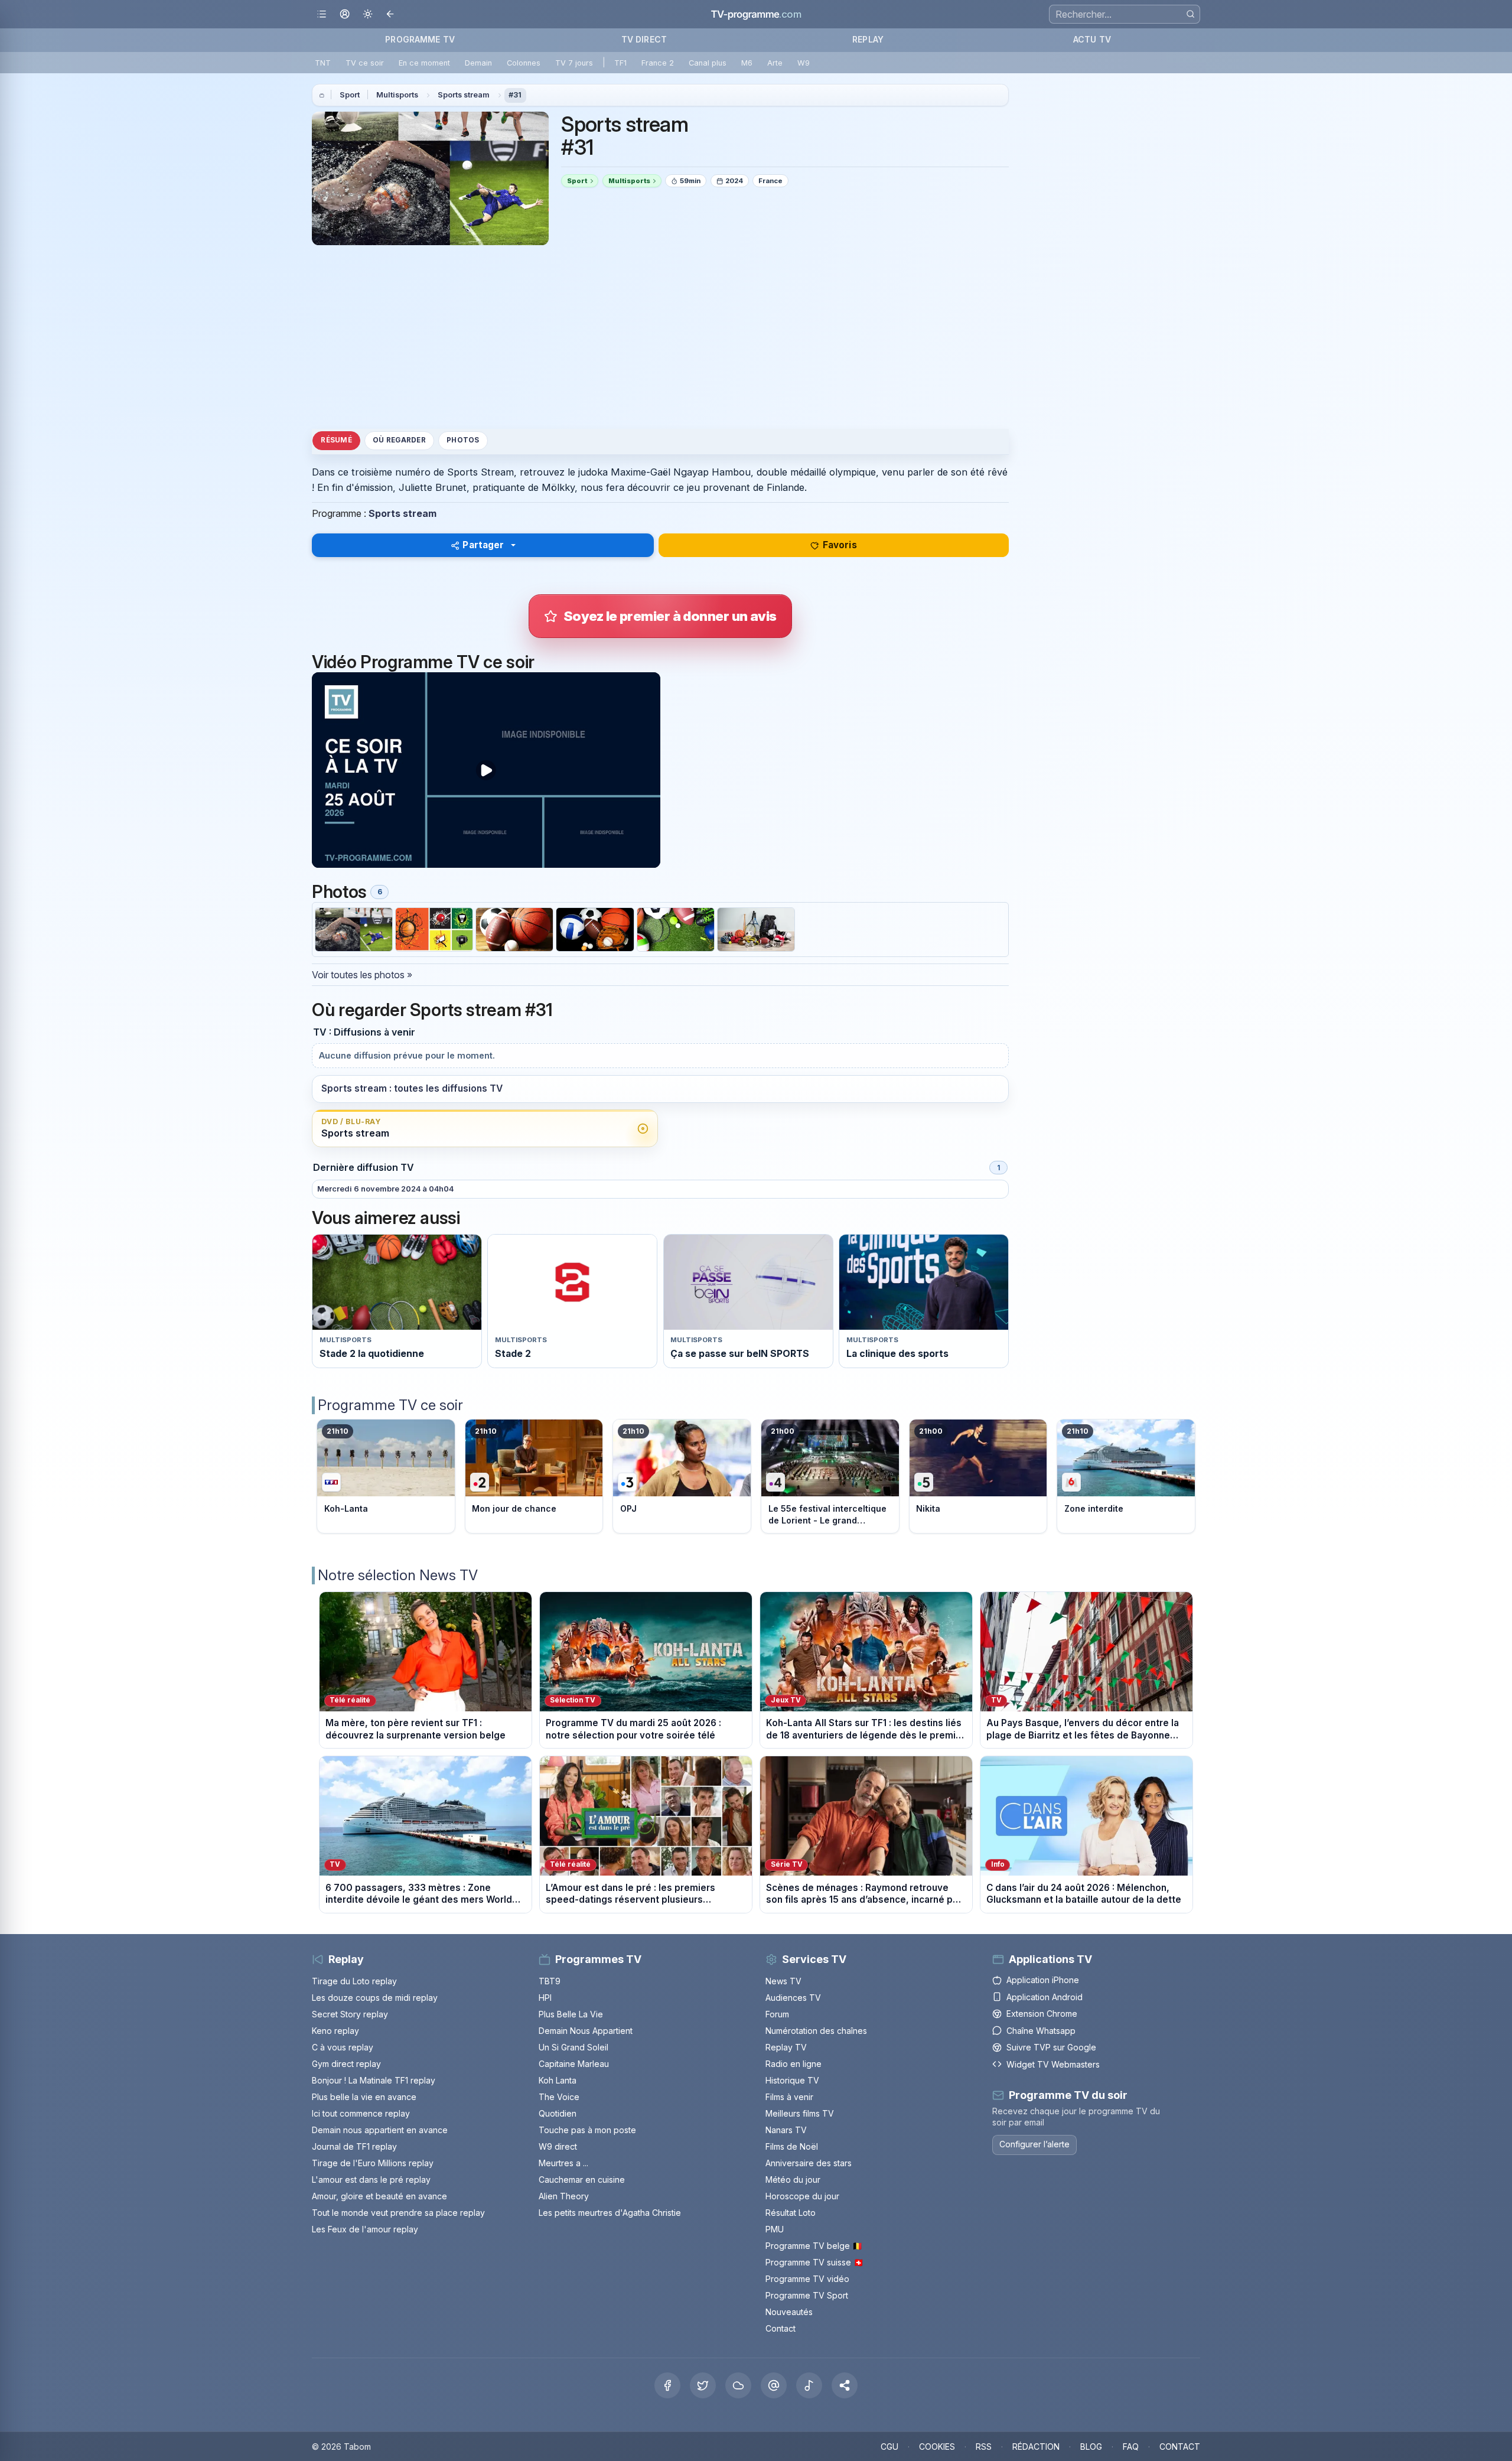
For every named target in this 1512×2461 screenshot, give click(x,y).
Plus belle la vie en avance (364, 2097)
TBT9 (550, 1981)
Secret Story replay (350, 2014)
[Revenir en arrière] (391, 14)
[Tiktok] (809, 2385)
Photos (463, 440)
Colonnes (524, 63)
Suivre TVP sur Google (1051, 2047)
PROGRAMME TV (420, 39)
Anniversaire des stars (809, 2163)
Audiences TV (793, 1998)
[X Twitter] (703, 2385)
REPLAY (868, 39)
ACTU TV (1092, 39)
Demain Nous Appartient (586, 2031)
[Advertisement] (660, 337)
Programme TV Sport (807, 2295)
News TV (783, 1981)
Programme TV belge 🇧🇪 (814, 2246)
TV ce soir (365, 63)
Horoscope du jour (802, 2196)
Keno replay (335, 2031)
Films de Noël (792, 2146)
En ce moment (424, 63)
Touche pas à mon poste (587, 2130)
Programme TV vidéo (807, 2279)
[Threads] (774, 2385)
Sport (350, 95)
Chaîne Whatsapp (1041, 2031)
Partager (483, 545)
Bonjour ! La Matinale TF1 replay (374, 2080)
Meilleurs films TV (800, 2113)
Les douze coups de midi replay (375, 1998)
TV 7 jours (574, 63)
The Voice (559, 2097)
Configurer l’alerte (1034, 2144)
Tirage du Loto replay (354, 1981)
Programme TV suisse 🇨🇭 (814, 2262)
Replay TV (786, 2047)
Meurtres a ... (563, 2163)
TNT (323, 63)
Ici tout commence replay (361, 2113)
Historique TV (792, 2080)
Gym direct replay (346, 2064)
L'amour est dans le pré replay (371, 2180)
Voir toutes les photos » (362, 975)
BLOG (1091, 2447)
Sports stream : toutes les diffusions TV (412, 1088)
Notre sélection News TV (398, 1575)
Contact (781, 2328)
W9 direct (558, 2146)
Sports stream (464, 95)
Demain (478, 63)
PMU (775, 2229)
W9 (804, 63)
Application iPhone (1043, 1980)
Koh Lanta (558, 2080)
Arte (775, 63)
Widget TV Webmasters (1053, 2064)
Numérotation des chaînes (816, 2031)
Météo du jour (793, 2180)
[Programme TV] (322, 95)
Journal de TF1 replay (354, 2146)
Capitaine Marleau (574, 2064)
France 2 (658, 63)
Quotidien (558, 2113)
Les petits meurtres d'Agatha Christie (610, 2213)
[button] (845, 2385)
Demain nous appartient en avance (380, 2130)
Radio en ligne (794, 2064)
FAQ (1131, 2447)
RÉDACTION (1036, 2447)
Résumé (336, 440)
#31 (515, 95)
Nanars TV (786, 2130)
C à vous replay (343, 2047)
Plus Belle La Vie (571, 2014)
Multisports (397, 95)
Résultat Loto (791, 2213)
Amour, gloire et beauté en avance (379, 2196)
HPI (545, 1998)
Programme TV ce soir (390, 1405)
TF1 (620, 63)
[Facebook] (667, 2385)
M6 (747, 63)
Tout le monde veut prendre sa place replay (398, 2213)
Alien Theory (564, 2196)
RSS (984, 2447)
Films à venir (789, 2097)
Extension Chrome (1042, 2014)
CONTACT (1180, 2447)
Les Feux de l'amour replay (365, 2229)
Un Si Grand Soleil (573, 2047)
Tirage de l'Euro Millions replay (373, 2163)
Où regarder (399, 440)
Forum (777, 2014)
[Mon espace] (345, 14)
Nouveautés (789, 2312)
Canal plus (708, 63)
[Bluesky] (738, 2385)
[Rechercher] (1190, 14)
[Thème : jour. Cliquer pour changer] (368, 14)
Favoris (840, 545)
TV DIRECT (644, 39)
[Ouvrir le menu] (322, 14)
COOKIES (937, 2447)
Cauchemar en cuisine (582, 2180)
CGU (889, 2447)
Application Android (1045, 1997)
